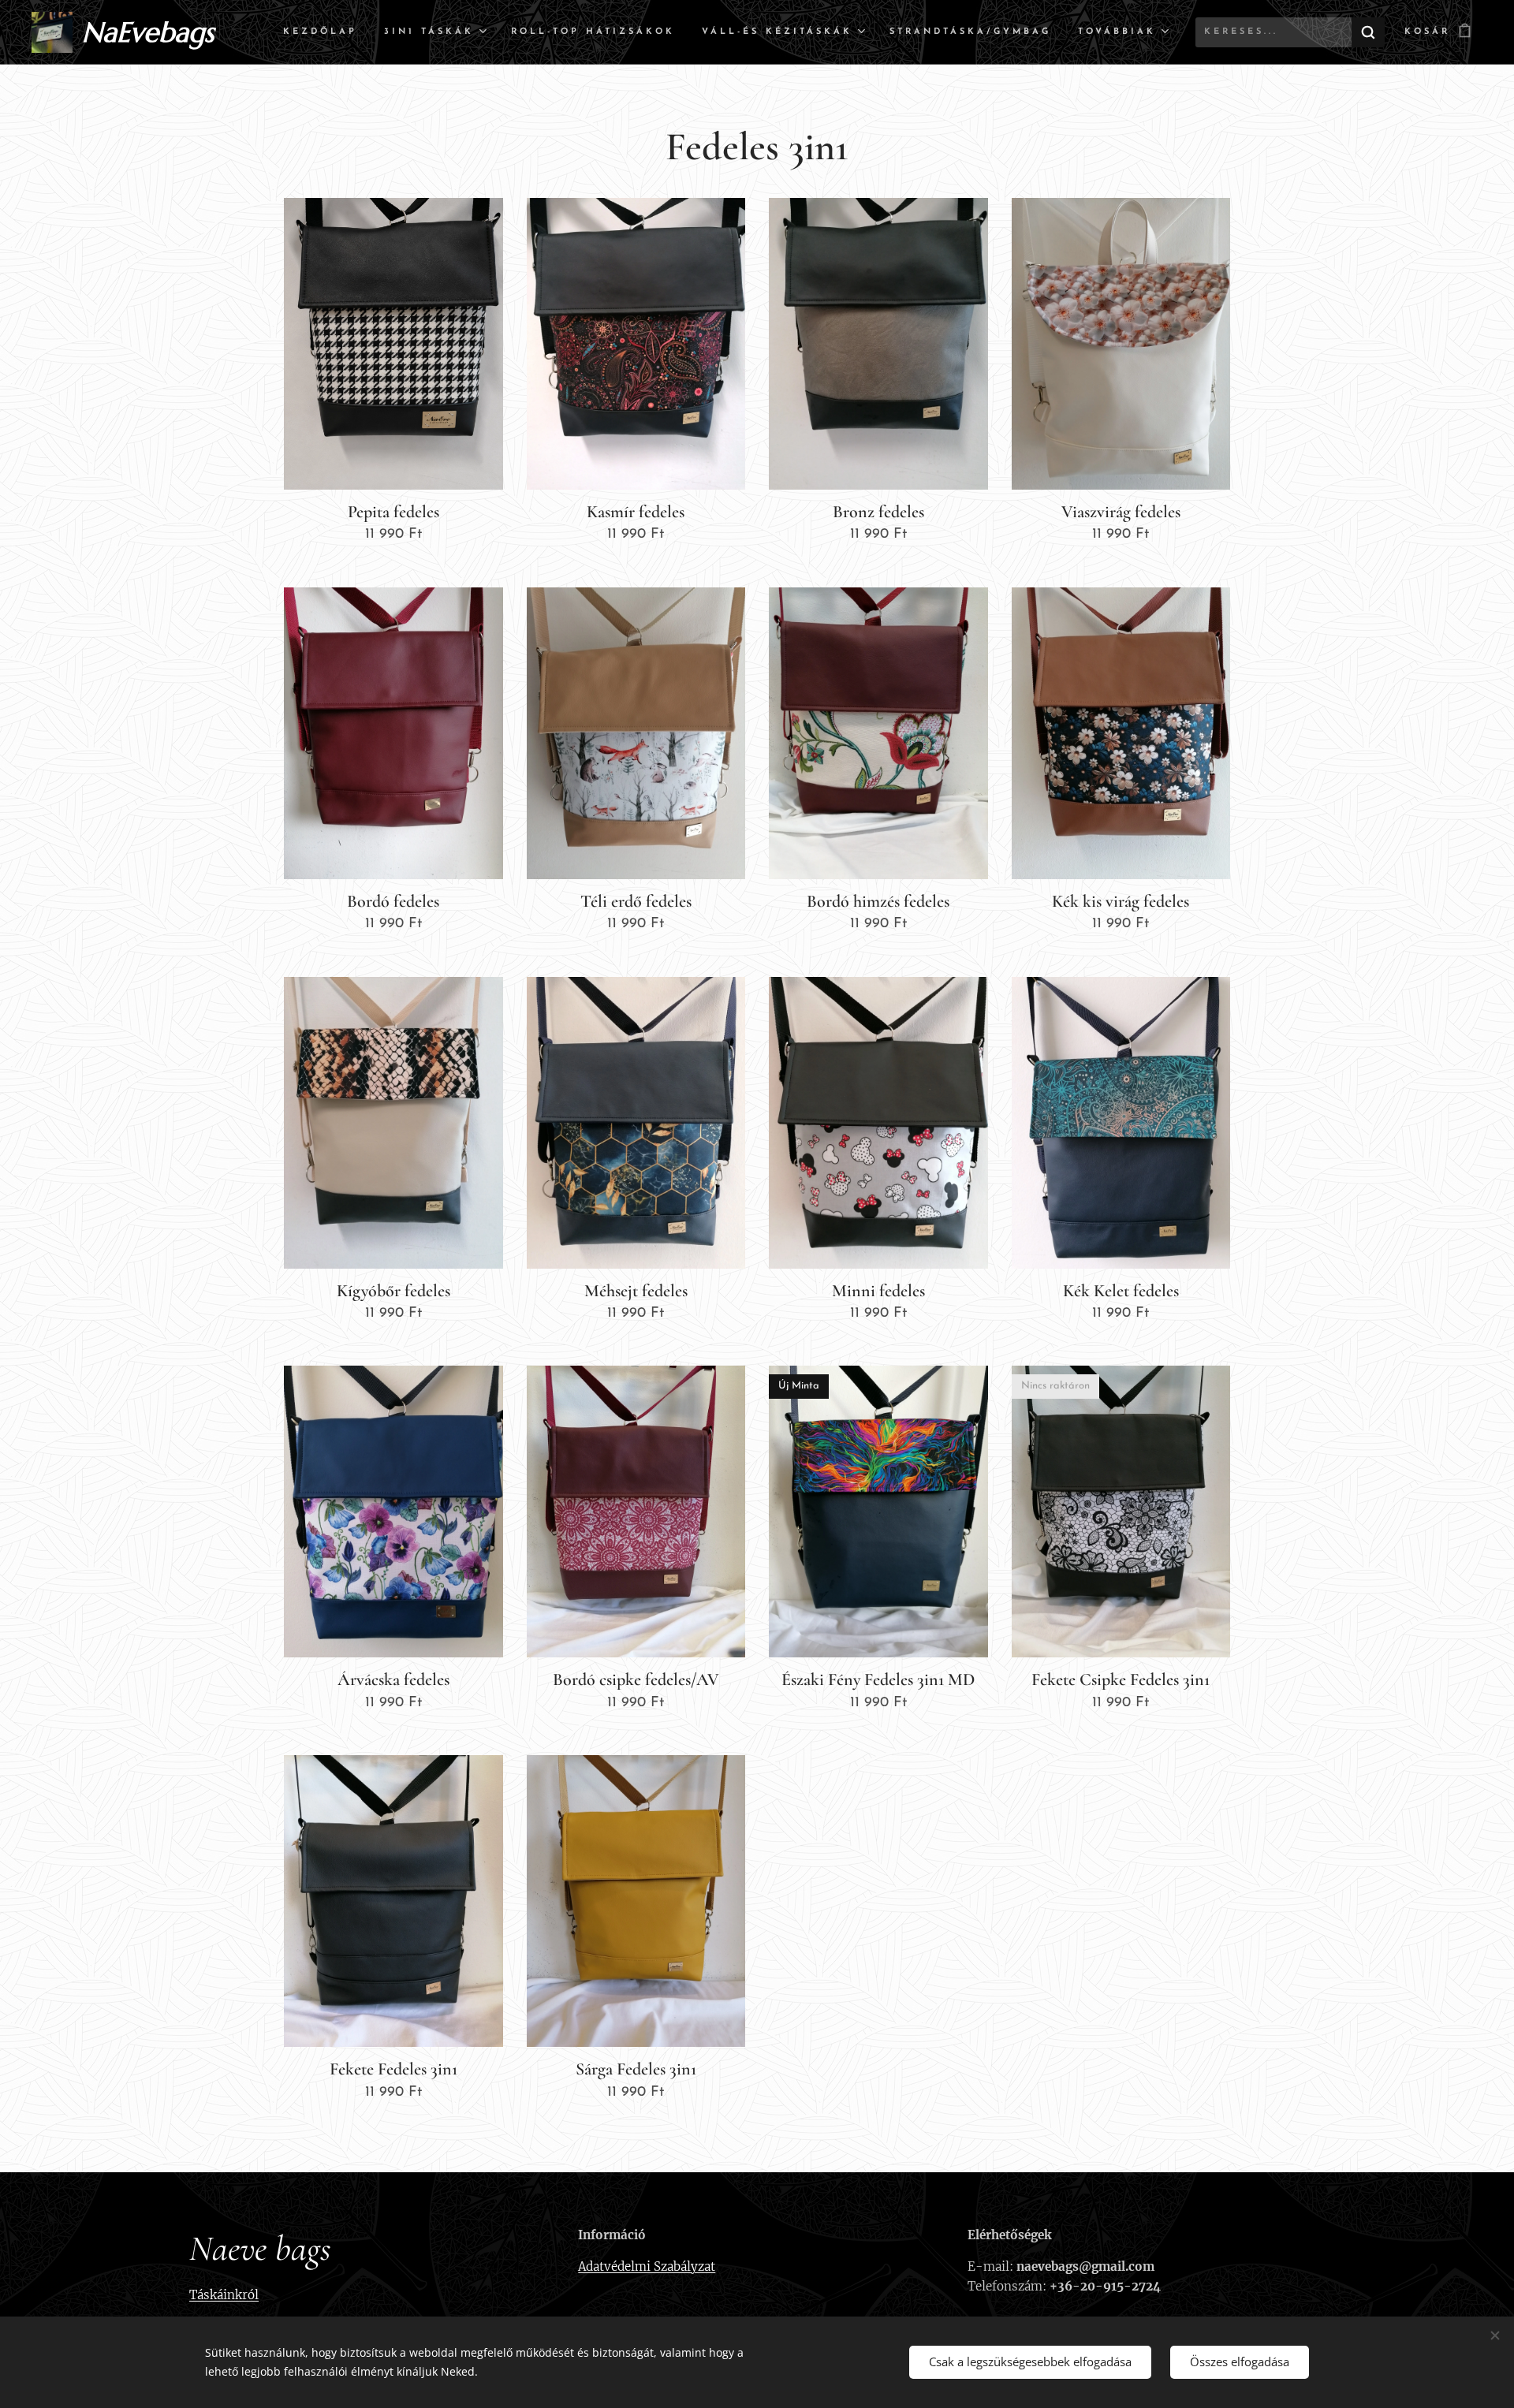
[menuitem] (320, 32)
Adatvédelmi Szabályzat (647, 2266)
